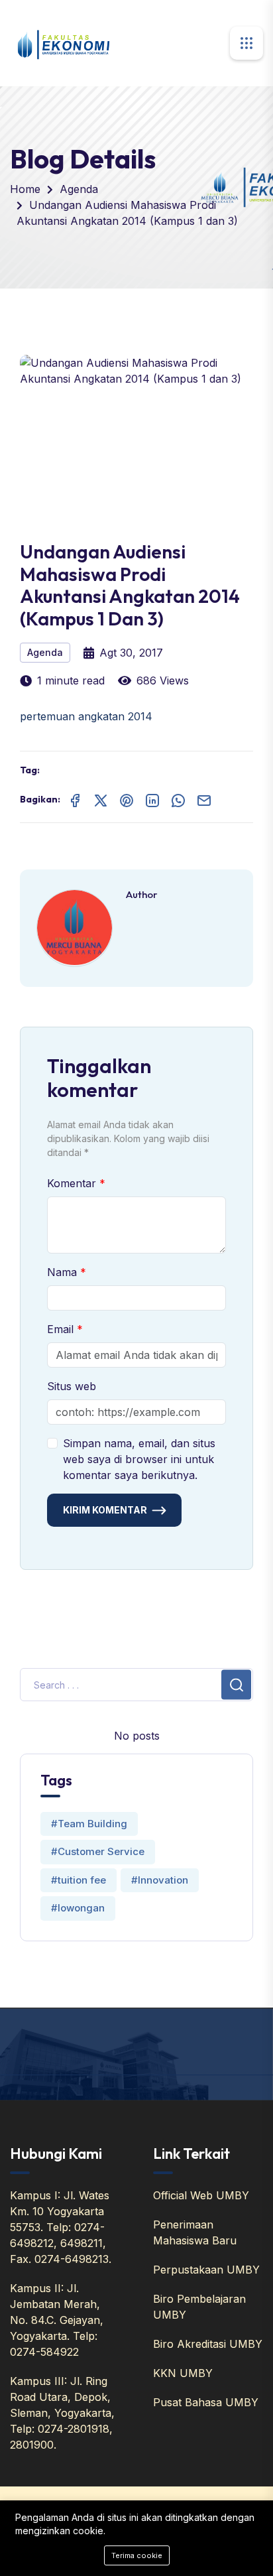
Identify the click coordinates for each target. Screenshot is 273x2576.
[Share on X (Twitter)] (101, 799)
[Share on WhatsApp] (178, 799)
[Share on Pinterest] (127, 799)
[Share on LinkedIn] (152, 799)
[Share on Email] (204, 799)
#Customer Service (98, 1851)
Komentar (73, 1183)
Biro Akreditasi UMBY (208, 2344)
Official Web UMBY (201, 2195)
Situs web (72, 1386)
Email (62, 1329)
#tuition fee (79, 1880)
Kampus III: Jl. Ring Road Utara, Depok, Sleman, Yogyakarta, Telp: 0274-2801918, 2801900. (62, 2413)
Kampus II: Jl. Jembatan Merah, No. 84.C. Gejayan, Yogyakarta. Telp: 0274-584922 (57, 2320)
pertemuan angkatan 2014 (86, 716)
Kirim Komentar (105, 1510)
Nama (64, 1272)
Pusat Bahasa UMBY (206, 2402)
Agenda (79, 189)
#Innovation (160, 1880)
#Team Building (89, 1824)
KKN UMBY (183, 2373)
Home (25, 189)
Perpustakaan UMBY (206, 2270)
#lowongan (78, 1908)
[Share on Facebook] (75, 799)
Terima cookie (137, 2555)
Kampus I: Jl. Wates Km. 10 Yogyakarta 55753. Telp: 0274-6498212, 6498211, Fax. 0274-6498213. (61, 2227)
